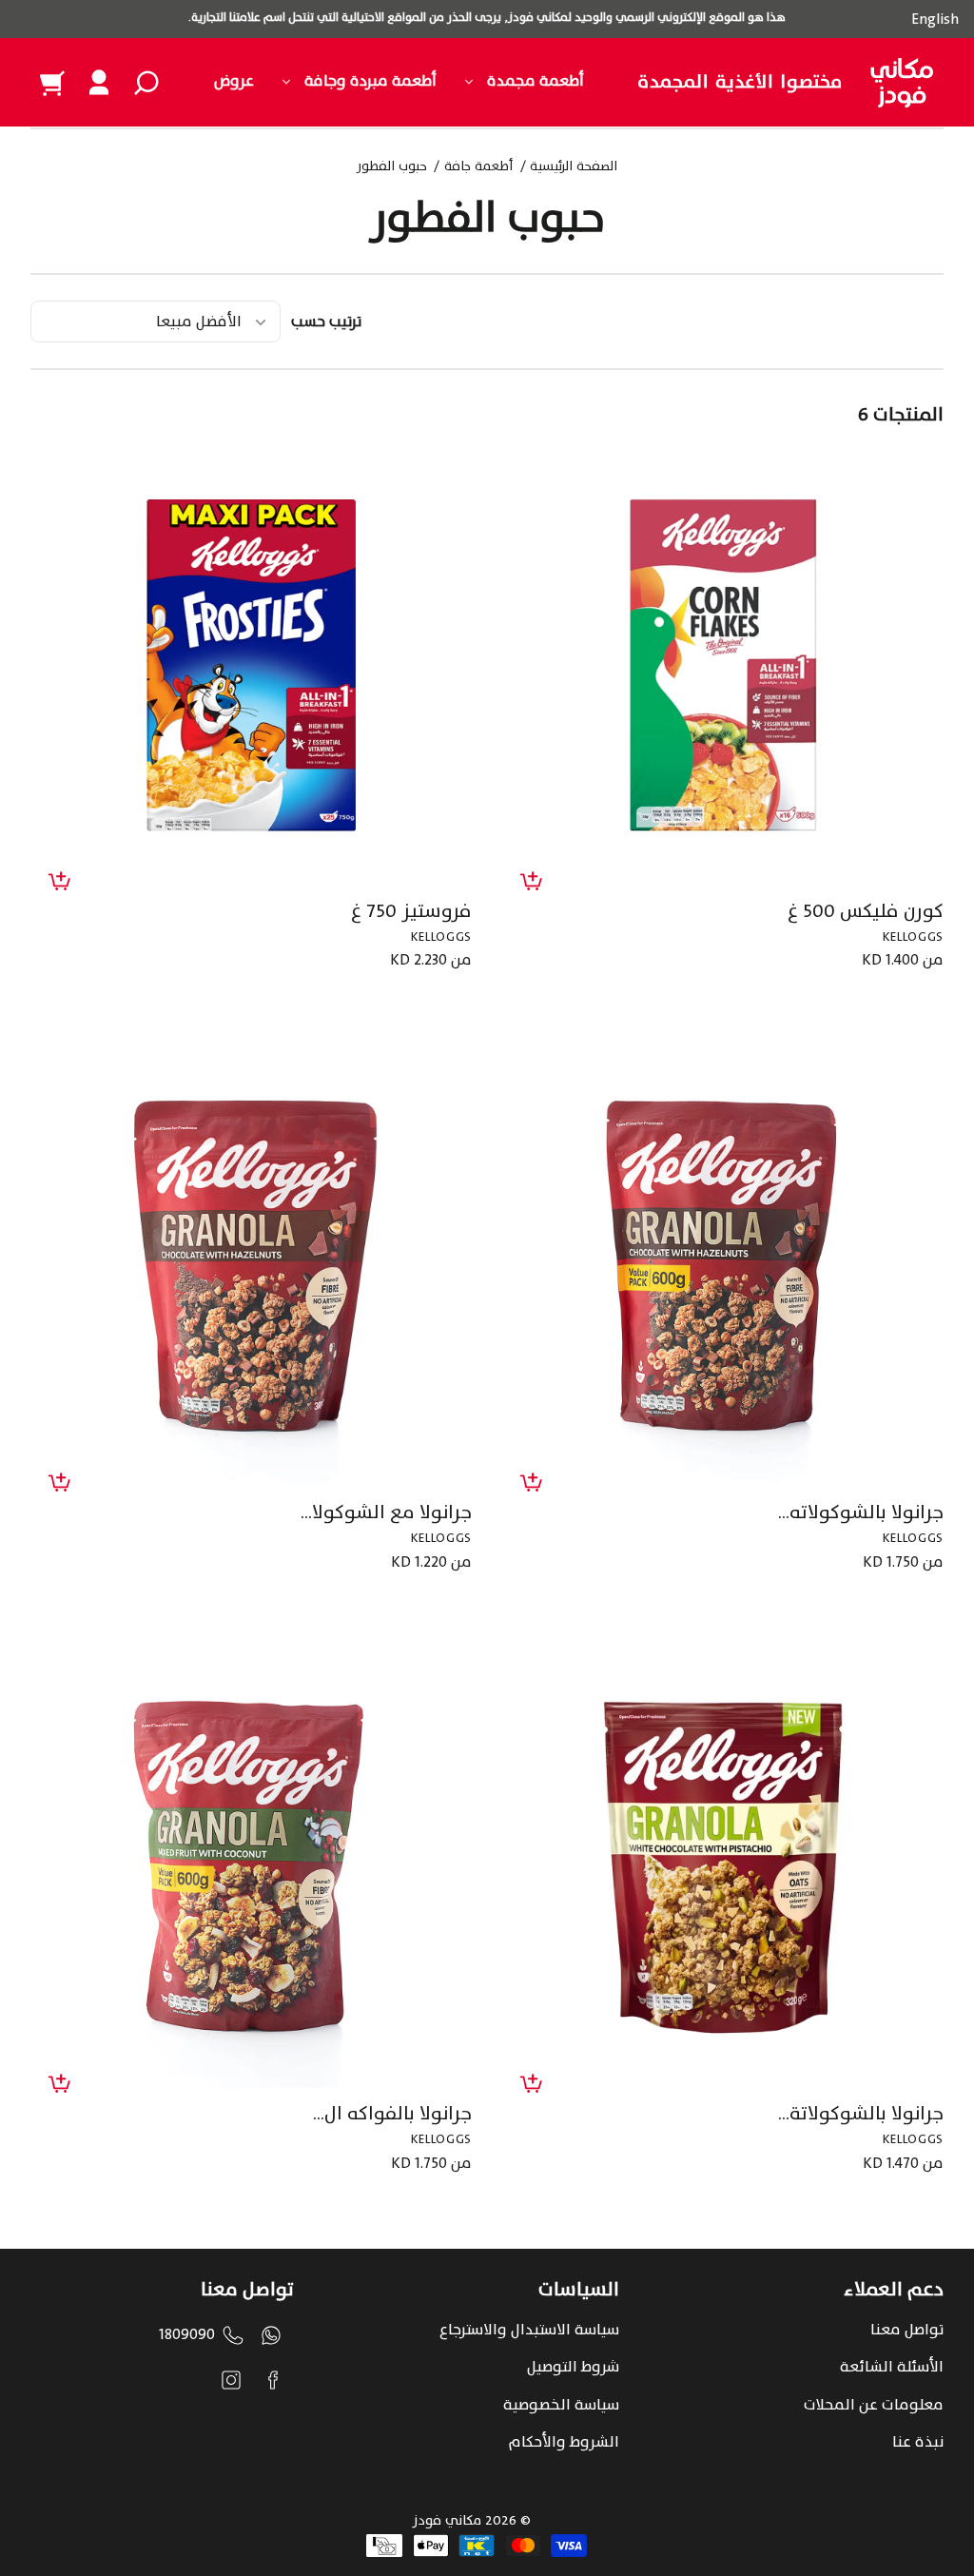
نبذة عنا (918, 2442)
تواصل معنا (907, 2330)
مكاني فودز (447, 2520)
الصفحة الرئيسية (574, 168)
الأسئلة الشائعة (892, 2367)
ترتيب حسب (326, 322)
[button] (146, 83)
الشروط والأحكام (564, 2442)
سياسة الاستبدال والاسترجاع (529, 2330)
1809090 (187, 2334)
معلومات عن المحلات (874, 2405)
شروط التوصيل (573, 2367)
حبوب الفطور (392, 168)
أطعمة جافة (478, 168)
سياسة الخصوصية (561, 2405)
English (935, 19)
